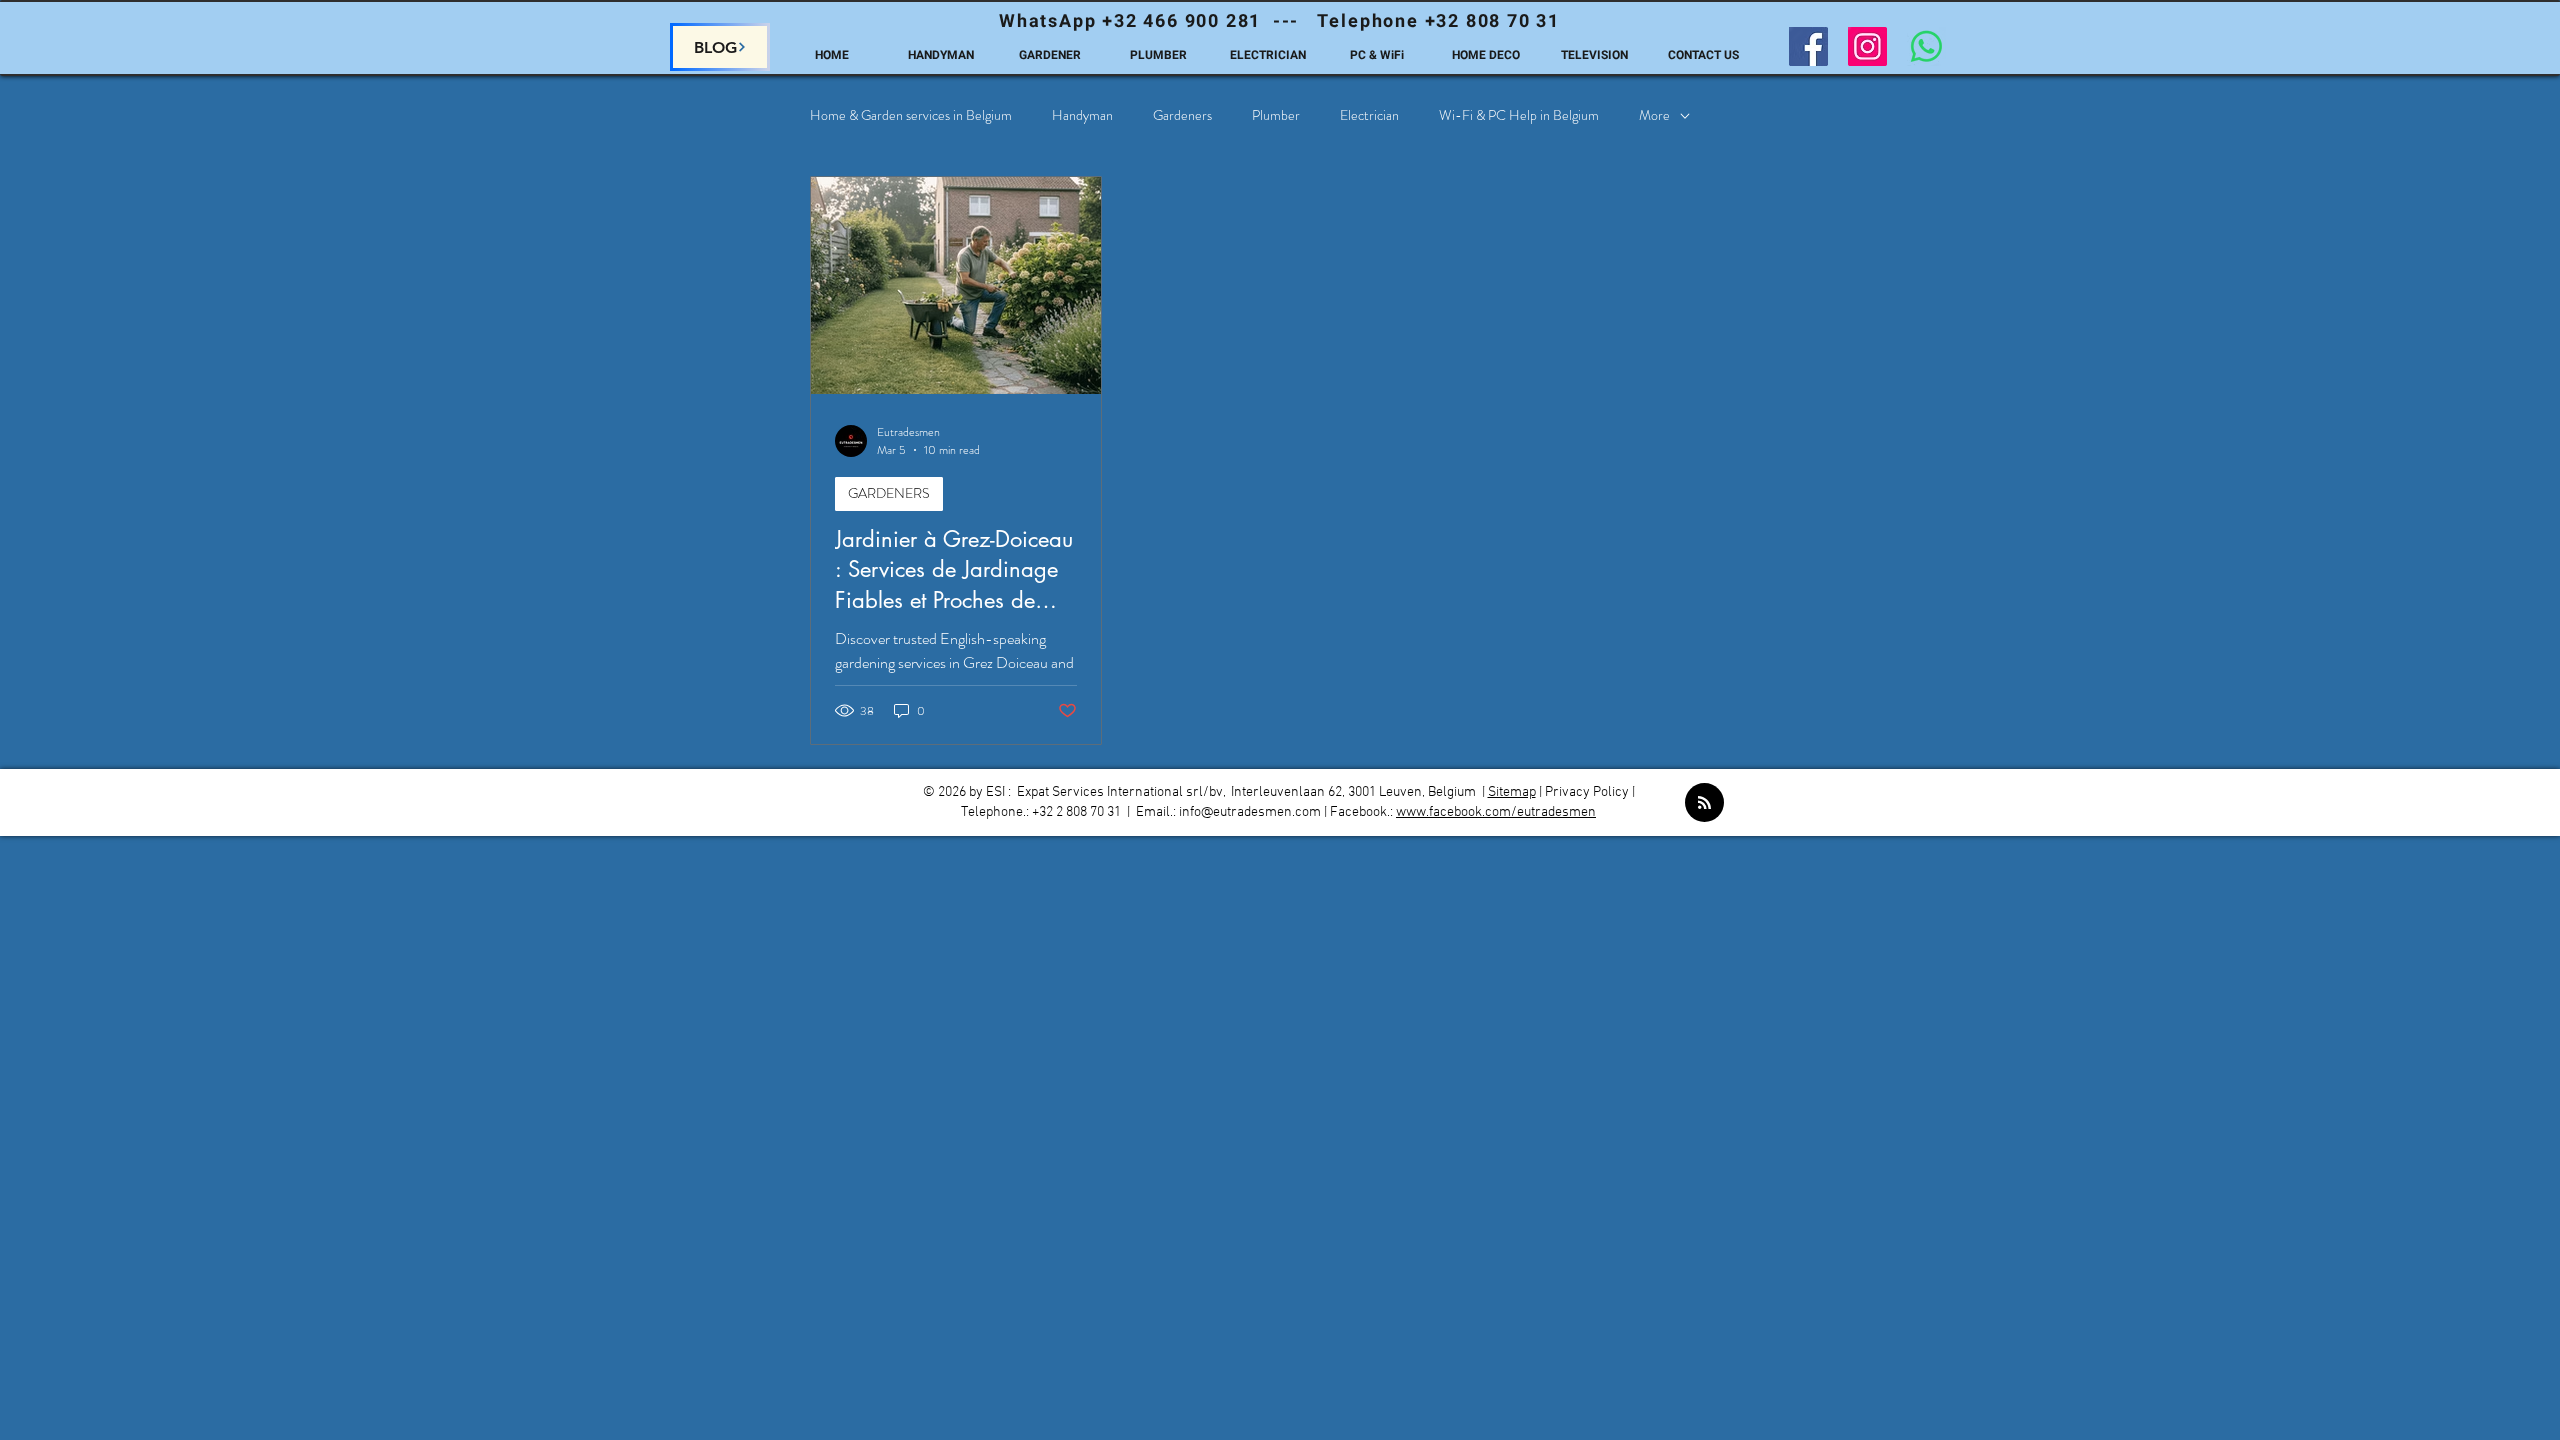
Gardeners (1182, 115)
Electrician (1369, 115)
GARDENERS (889, 493)
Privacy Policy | (1590, 792)
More (1654, 115)
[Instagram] (1867, 46)
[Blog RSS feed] (1704, 803)
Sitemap (1512, 792)
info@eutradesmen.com (1250, 812)
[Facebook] (1808, 46)
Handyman (1082, 115)
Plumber (1276, 115)
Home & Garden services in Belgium (911, 115)
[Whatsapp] (1926, 46)
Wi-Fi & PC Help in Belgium (1519, 115)
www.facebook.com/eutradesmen (1496, 812)
